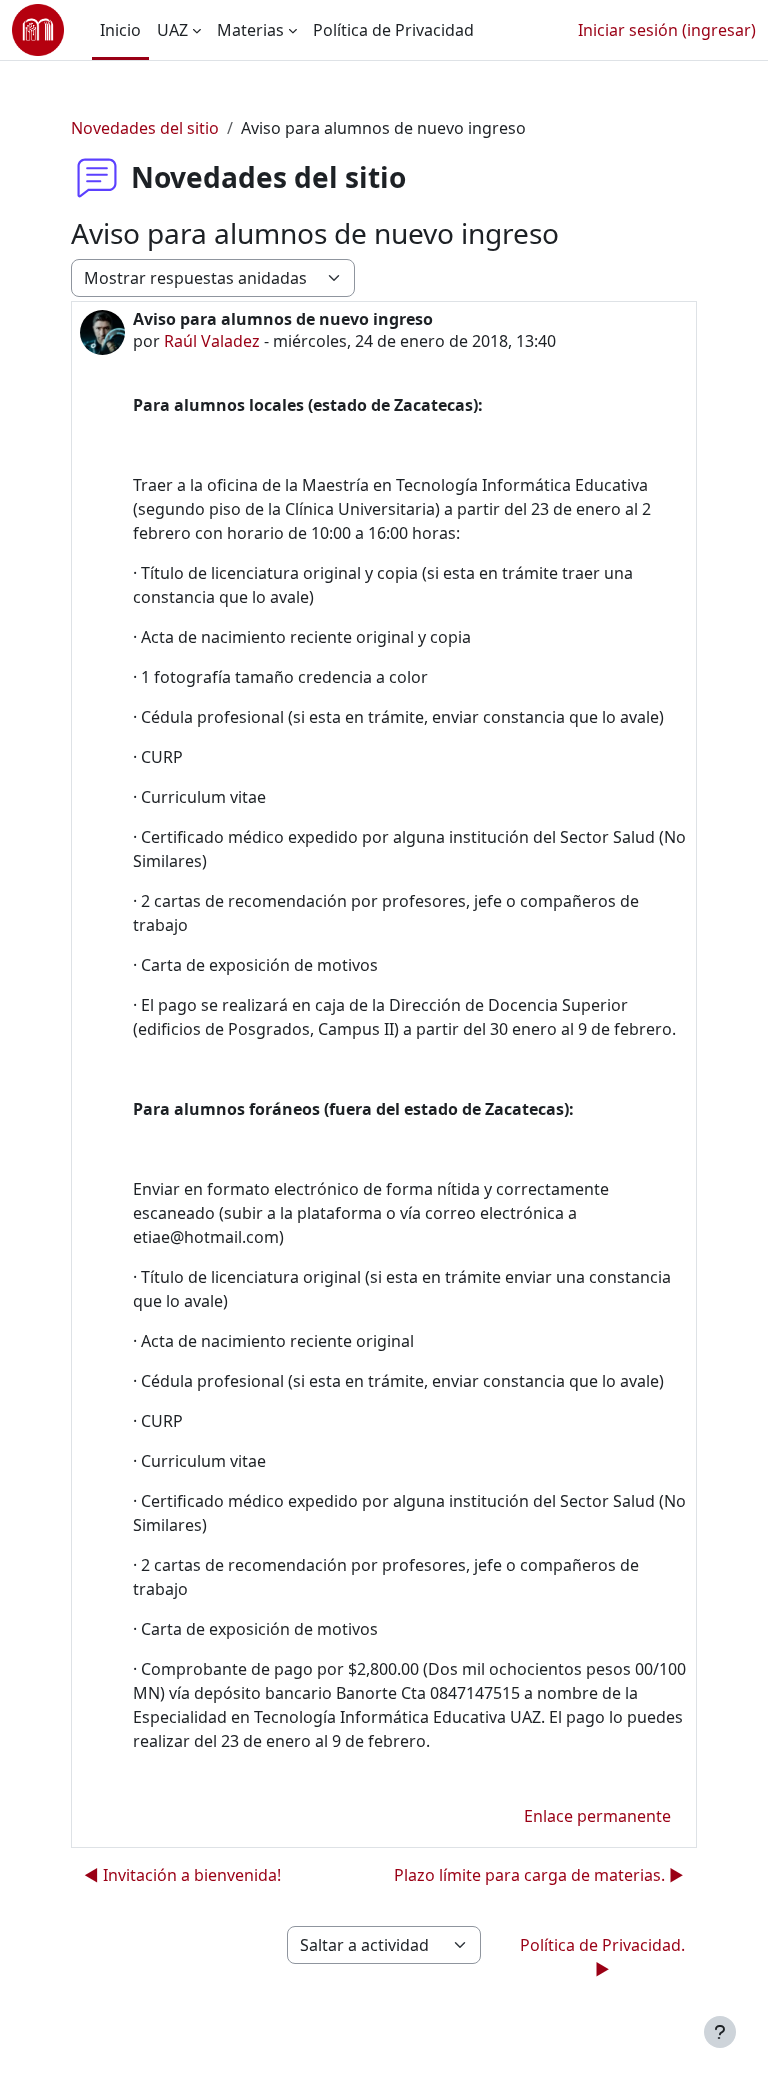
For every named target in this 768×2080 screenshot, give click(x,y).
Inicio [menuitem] (120, 30)
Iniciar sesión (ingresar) (667, 30)
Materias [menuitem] (250, 30)
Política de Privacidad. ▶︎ (602, 1957)
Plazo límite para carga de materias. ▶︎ (539, 1875)
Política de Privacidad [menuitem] (393, 30)
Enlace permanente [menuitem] (597, 1816)
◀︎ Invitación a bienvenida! (182, 1875)
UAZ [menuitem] (172, 30)
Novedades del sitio (145, 128)
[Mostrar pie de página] (720, 2032)
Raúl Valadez (212, 341)
